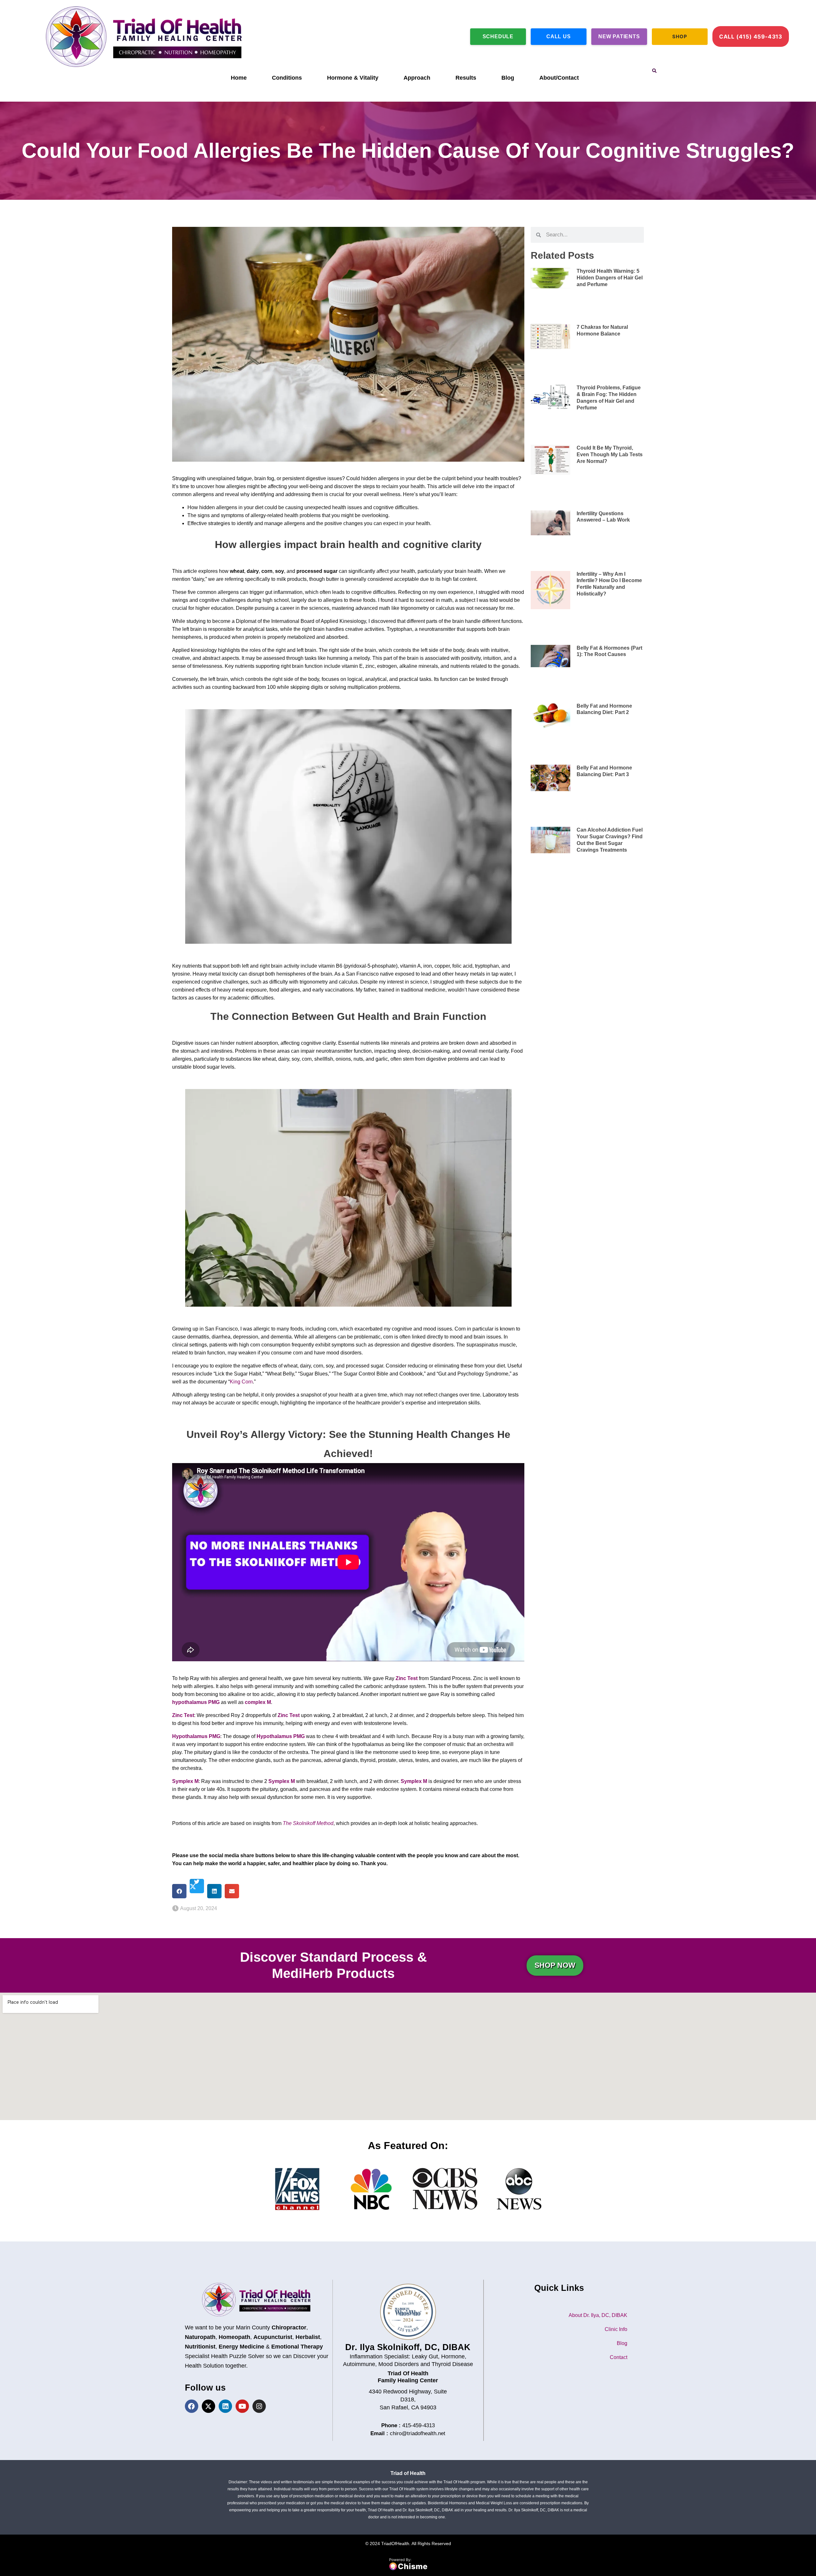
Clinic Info (616, 2329)
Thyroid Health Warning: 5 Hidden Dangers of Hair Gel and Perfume (610, 278)
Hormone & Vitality (353, 78)
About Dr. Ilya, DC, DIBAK (598, 2315)
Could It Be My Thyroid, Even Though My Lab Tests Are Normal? (610, 455)
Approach (417, 78)
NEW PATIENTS (619, 36)
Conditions (287, 78)
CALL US (559, 36)
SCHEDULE (498, 36)
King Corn (241, 1382)
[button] (654, 71)
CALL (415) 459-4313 (751, 37)
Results (466, 78)
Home (239, 78)
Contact (619, 2357)
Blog (508, 78)
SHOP (680, 36)
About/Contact (559, 78)
